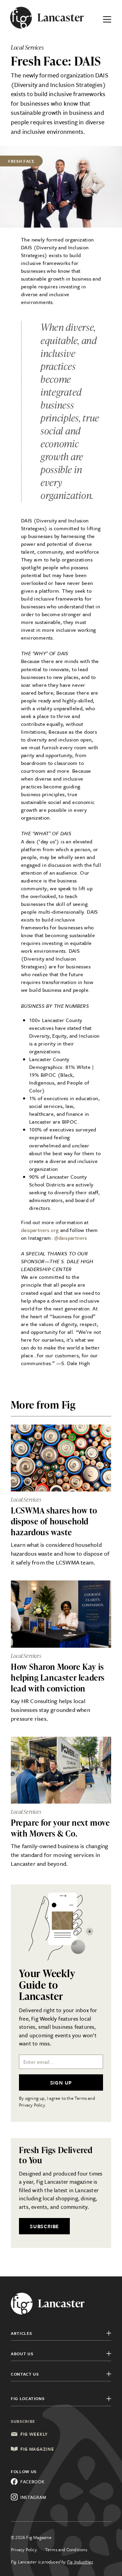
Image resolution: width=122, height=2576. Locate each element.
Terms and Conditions (66, 2550)
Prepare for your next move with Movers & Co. (60, 1828)
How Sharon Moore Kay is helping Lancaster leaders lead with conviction (58, 1677)
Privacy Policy (24, 2550)
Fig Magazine (37, 2449)
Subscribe (44, 2226)
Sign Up (61, 2082)
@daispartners (71, 1238)
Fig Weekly (34, 2434)
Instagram (33, 2497)
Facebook (33, 2482)
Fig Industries (80, 2562)
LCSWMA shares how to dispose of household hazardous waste (54, 1521)
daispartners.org (40, 1230)
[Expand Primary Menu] (107, 18)
